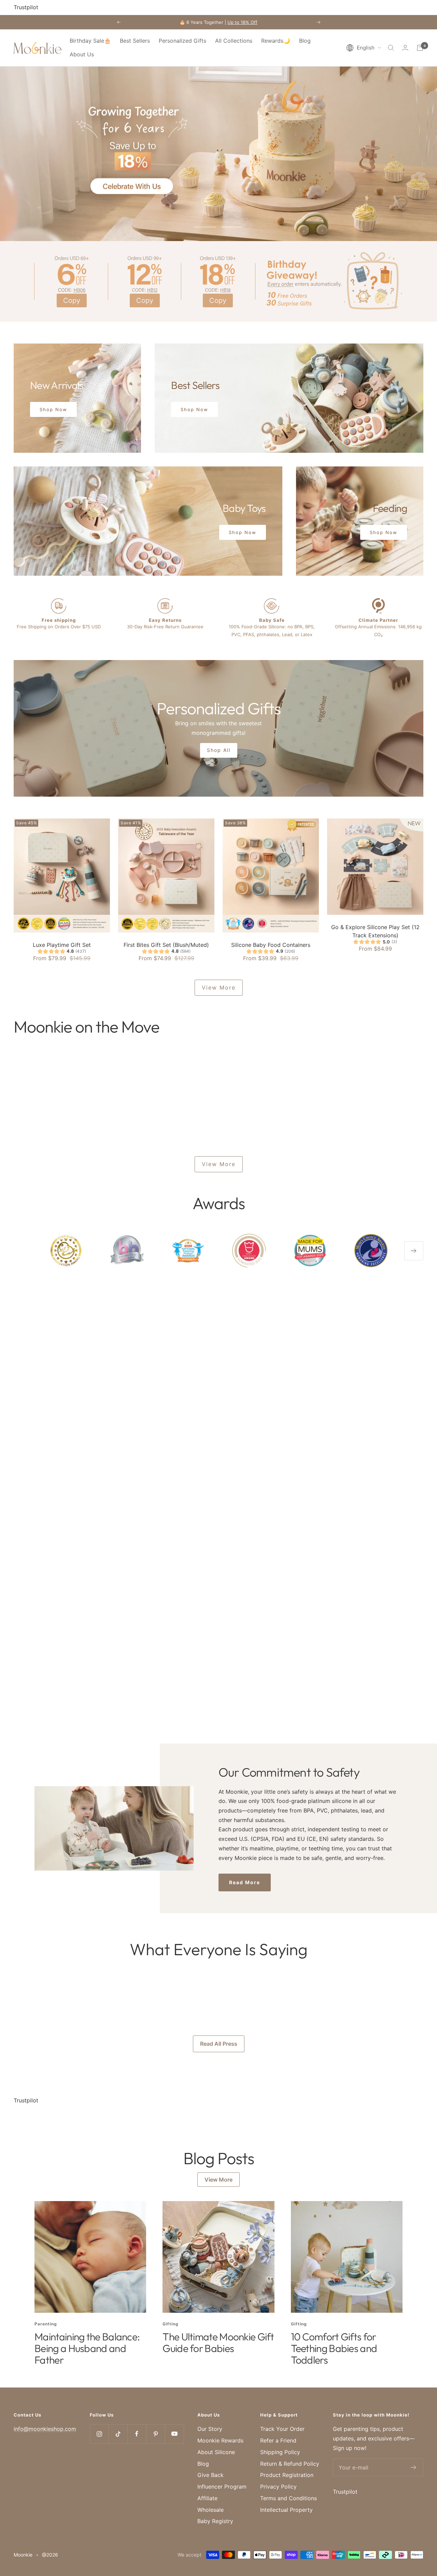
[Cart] (420, 48)
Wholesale (210, 2510)
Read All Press (219, 2044)
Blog (305, 41)
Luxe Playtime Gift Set (62, 945)
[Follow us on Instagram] (99, 2434)
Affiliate (207, 2498)
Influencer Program (222, 2487)
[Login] (405, 48)
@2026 (50, 2555)
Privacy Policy (278, 2487)
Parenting (46, 2324)
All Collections (234, 41)
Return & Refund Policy (290, 2464)
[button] (364, 48)
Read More (245, 1882)
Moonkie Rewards (220, 2440)
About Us (82, 54)
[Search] (391, 48)
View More (219, 988)
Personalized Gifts (182, 41)
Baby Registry (215, 2521)
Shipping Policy (280, 2452)
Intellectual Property (286, 2510)
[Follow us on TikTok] (118, 2434)
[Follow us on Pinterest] (156, 2434)
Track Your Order (282, 2429)
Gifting (171, 2324)
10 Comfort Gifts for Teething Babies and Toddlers (334, 2348)
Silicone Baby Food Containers (271, 945)
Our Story (210, 2429)
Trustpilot (26, 7)
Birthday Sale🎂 (90, 41)
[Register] (414, 2467)
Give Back (210, 2475)
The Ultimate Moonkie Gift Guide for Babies (218, 2342)
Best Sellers (135, 41)
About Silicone (216, 2452)
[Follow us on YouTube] (174, 2434)
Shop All (219, 750)
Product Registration (287, 2475)
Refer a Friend (278, 2440)
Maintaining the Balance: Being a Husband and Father (87, 2348)
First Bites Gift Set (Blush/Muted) (166, 945)
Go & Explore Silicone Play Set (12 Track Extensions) (375, 931)
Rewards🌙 (276, 41)
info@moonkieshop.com (45, 2429)
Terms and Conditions (288, 2498)
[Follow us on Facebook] (137, 2434)
